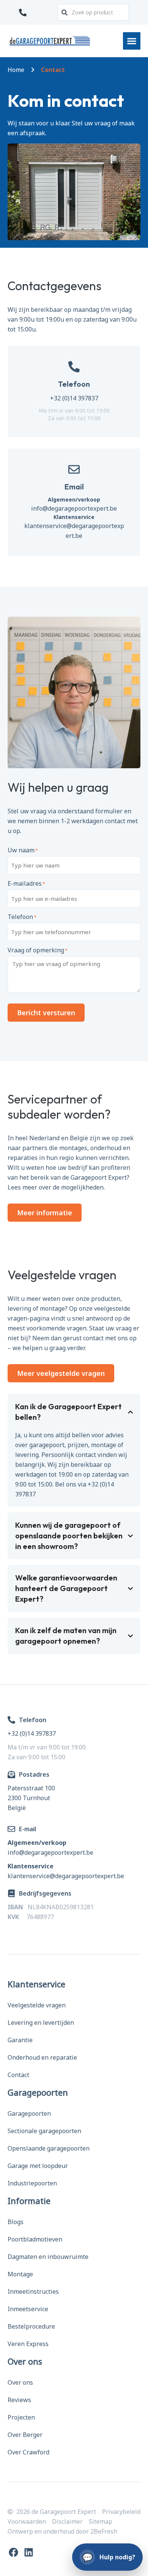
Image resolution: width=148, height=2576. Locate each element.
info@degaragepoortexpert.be (74, 508)
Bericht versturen (46, 1013)
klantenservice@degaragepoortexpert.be (66, 1876)
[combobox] (93, 12)
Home (16, 70)
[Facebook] (13, 2552)
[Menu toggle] (132, 41)
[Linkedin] (29, 2552)
